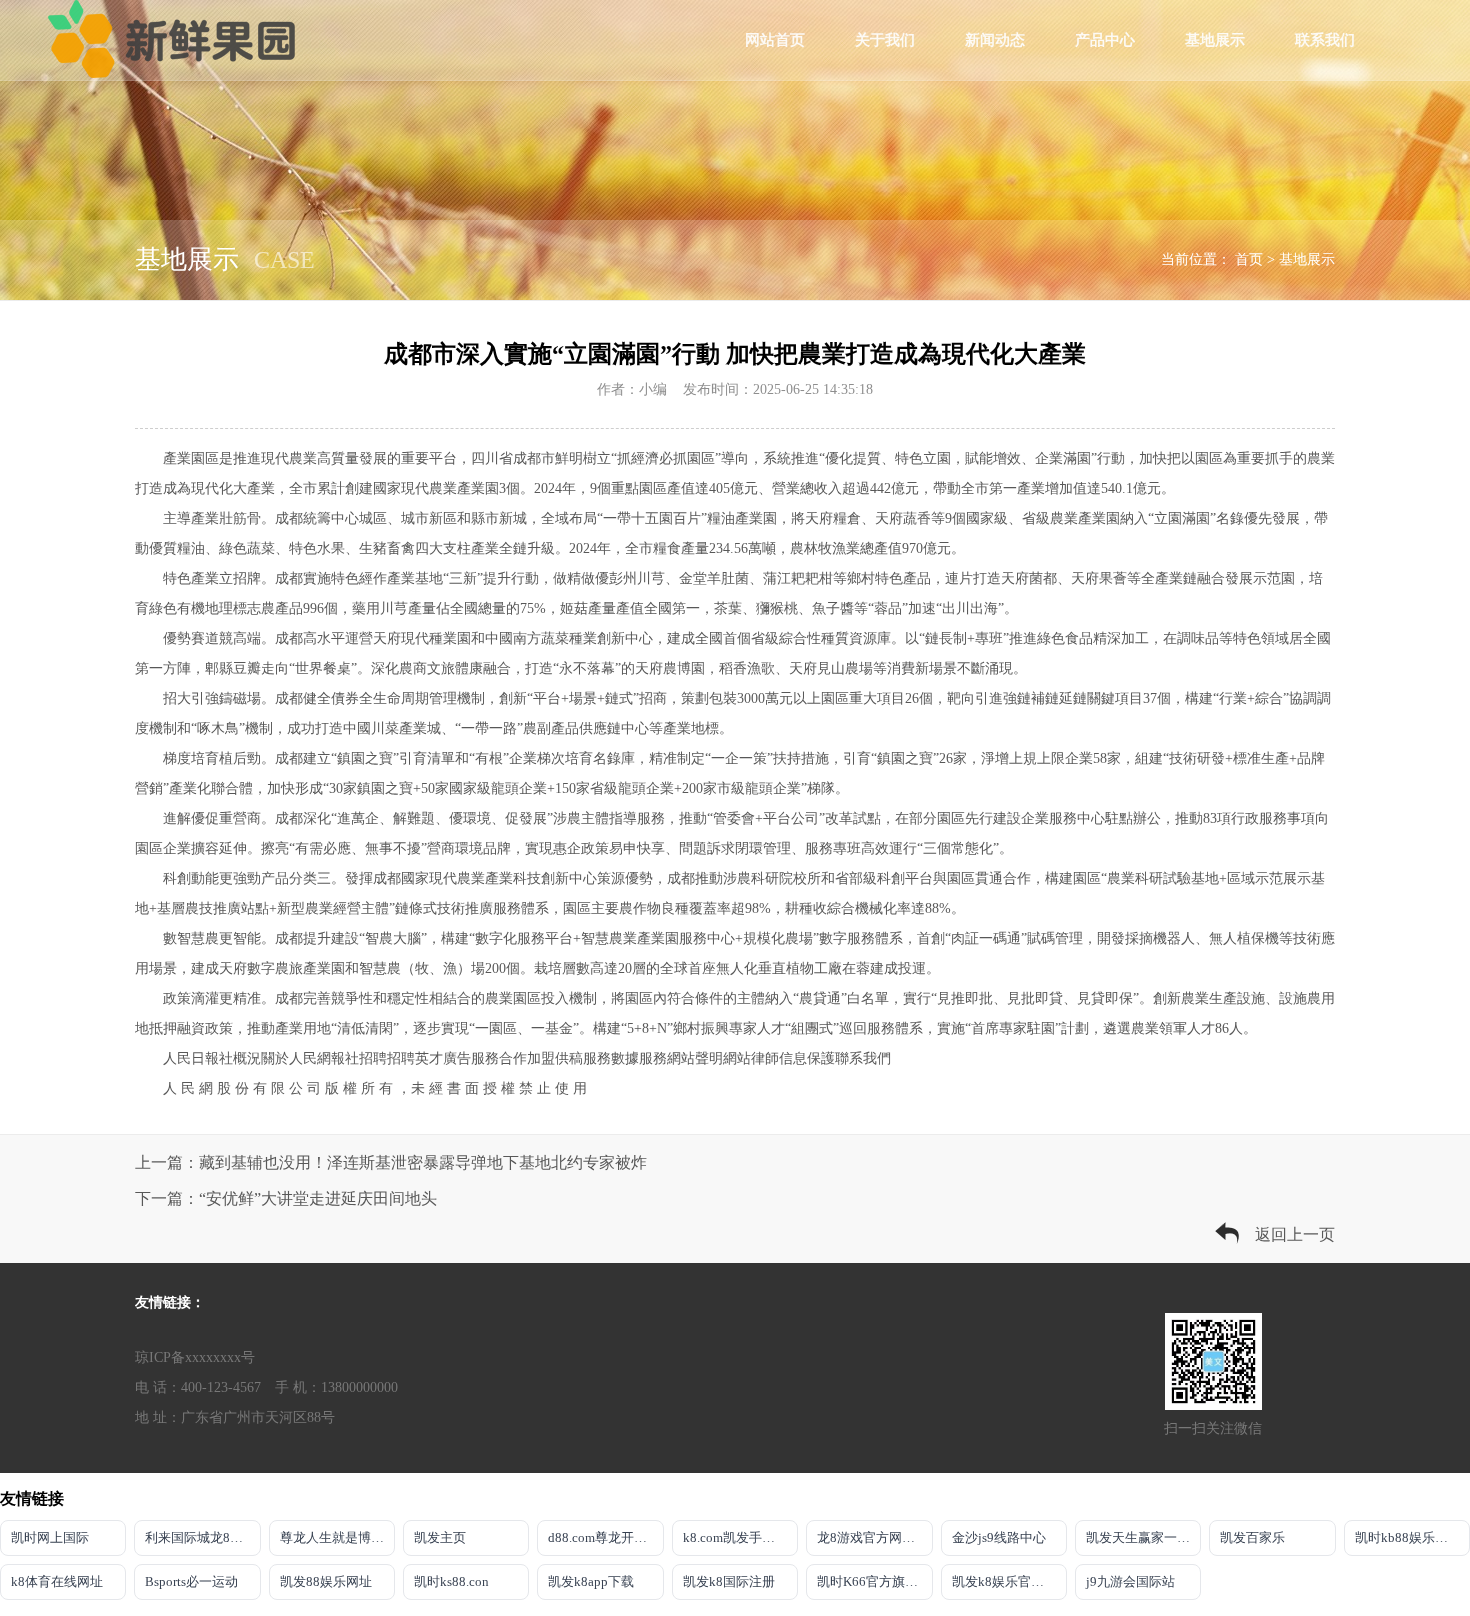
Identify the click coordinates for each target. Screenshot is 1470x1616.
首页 (1249, 259)
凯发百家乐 (1252, 1537)
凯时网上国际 (50, 1537)
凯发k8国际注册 (729, 1581)
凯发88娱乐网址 (326, 1581)
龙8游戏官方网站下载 (874, 1537)
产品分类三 (296, 878)
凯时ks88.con (451, 1581)
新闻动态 (995, 40)
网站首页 (775, 40)
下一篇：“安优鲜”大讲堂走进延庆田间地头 (286, 1198)
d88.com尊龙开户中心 (605, 1537)
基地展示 (1215, 40)
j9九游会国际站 (1130, 1581)
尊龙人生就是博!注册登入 (337, 1537)
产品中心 (1105, 40)
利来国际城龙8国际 (200, 1537)
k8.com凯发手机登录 (740, 1537)
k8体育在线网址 (57, 1581)
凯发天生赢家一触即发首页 (1143, 1537)
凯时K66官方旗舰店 (874, 1581)
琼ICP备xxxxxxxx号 (195, 1357)
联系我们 (1325, 40)
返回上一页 (1295, 1234)
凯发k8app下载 (591, 1581)
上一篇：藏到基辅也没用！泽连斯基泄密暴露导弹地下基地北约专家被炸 (391, 1162)
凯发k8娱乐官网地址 (1009, 1581)
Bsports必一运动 (191, 1581)
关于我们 (885, 40)
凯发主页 (440, 1537)
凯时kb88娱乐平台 (1408, 1537)
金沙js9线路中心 (999, 1537)
